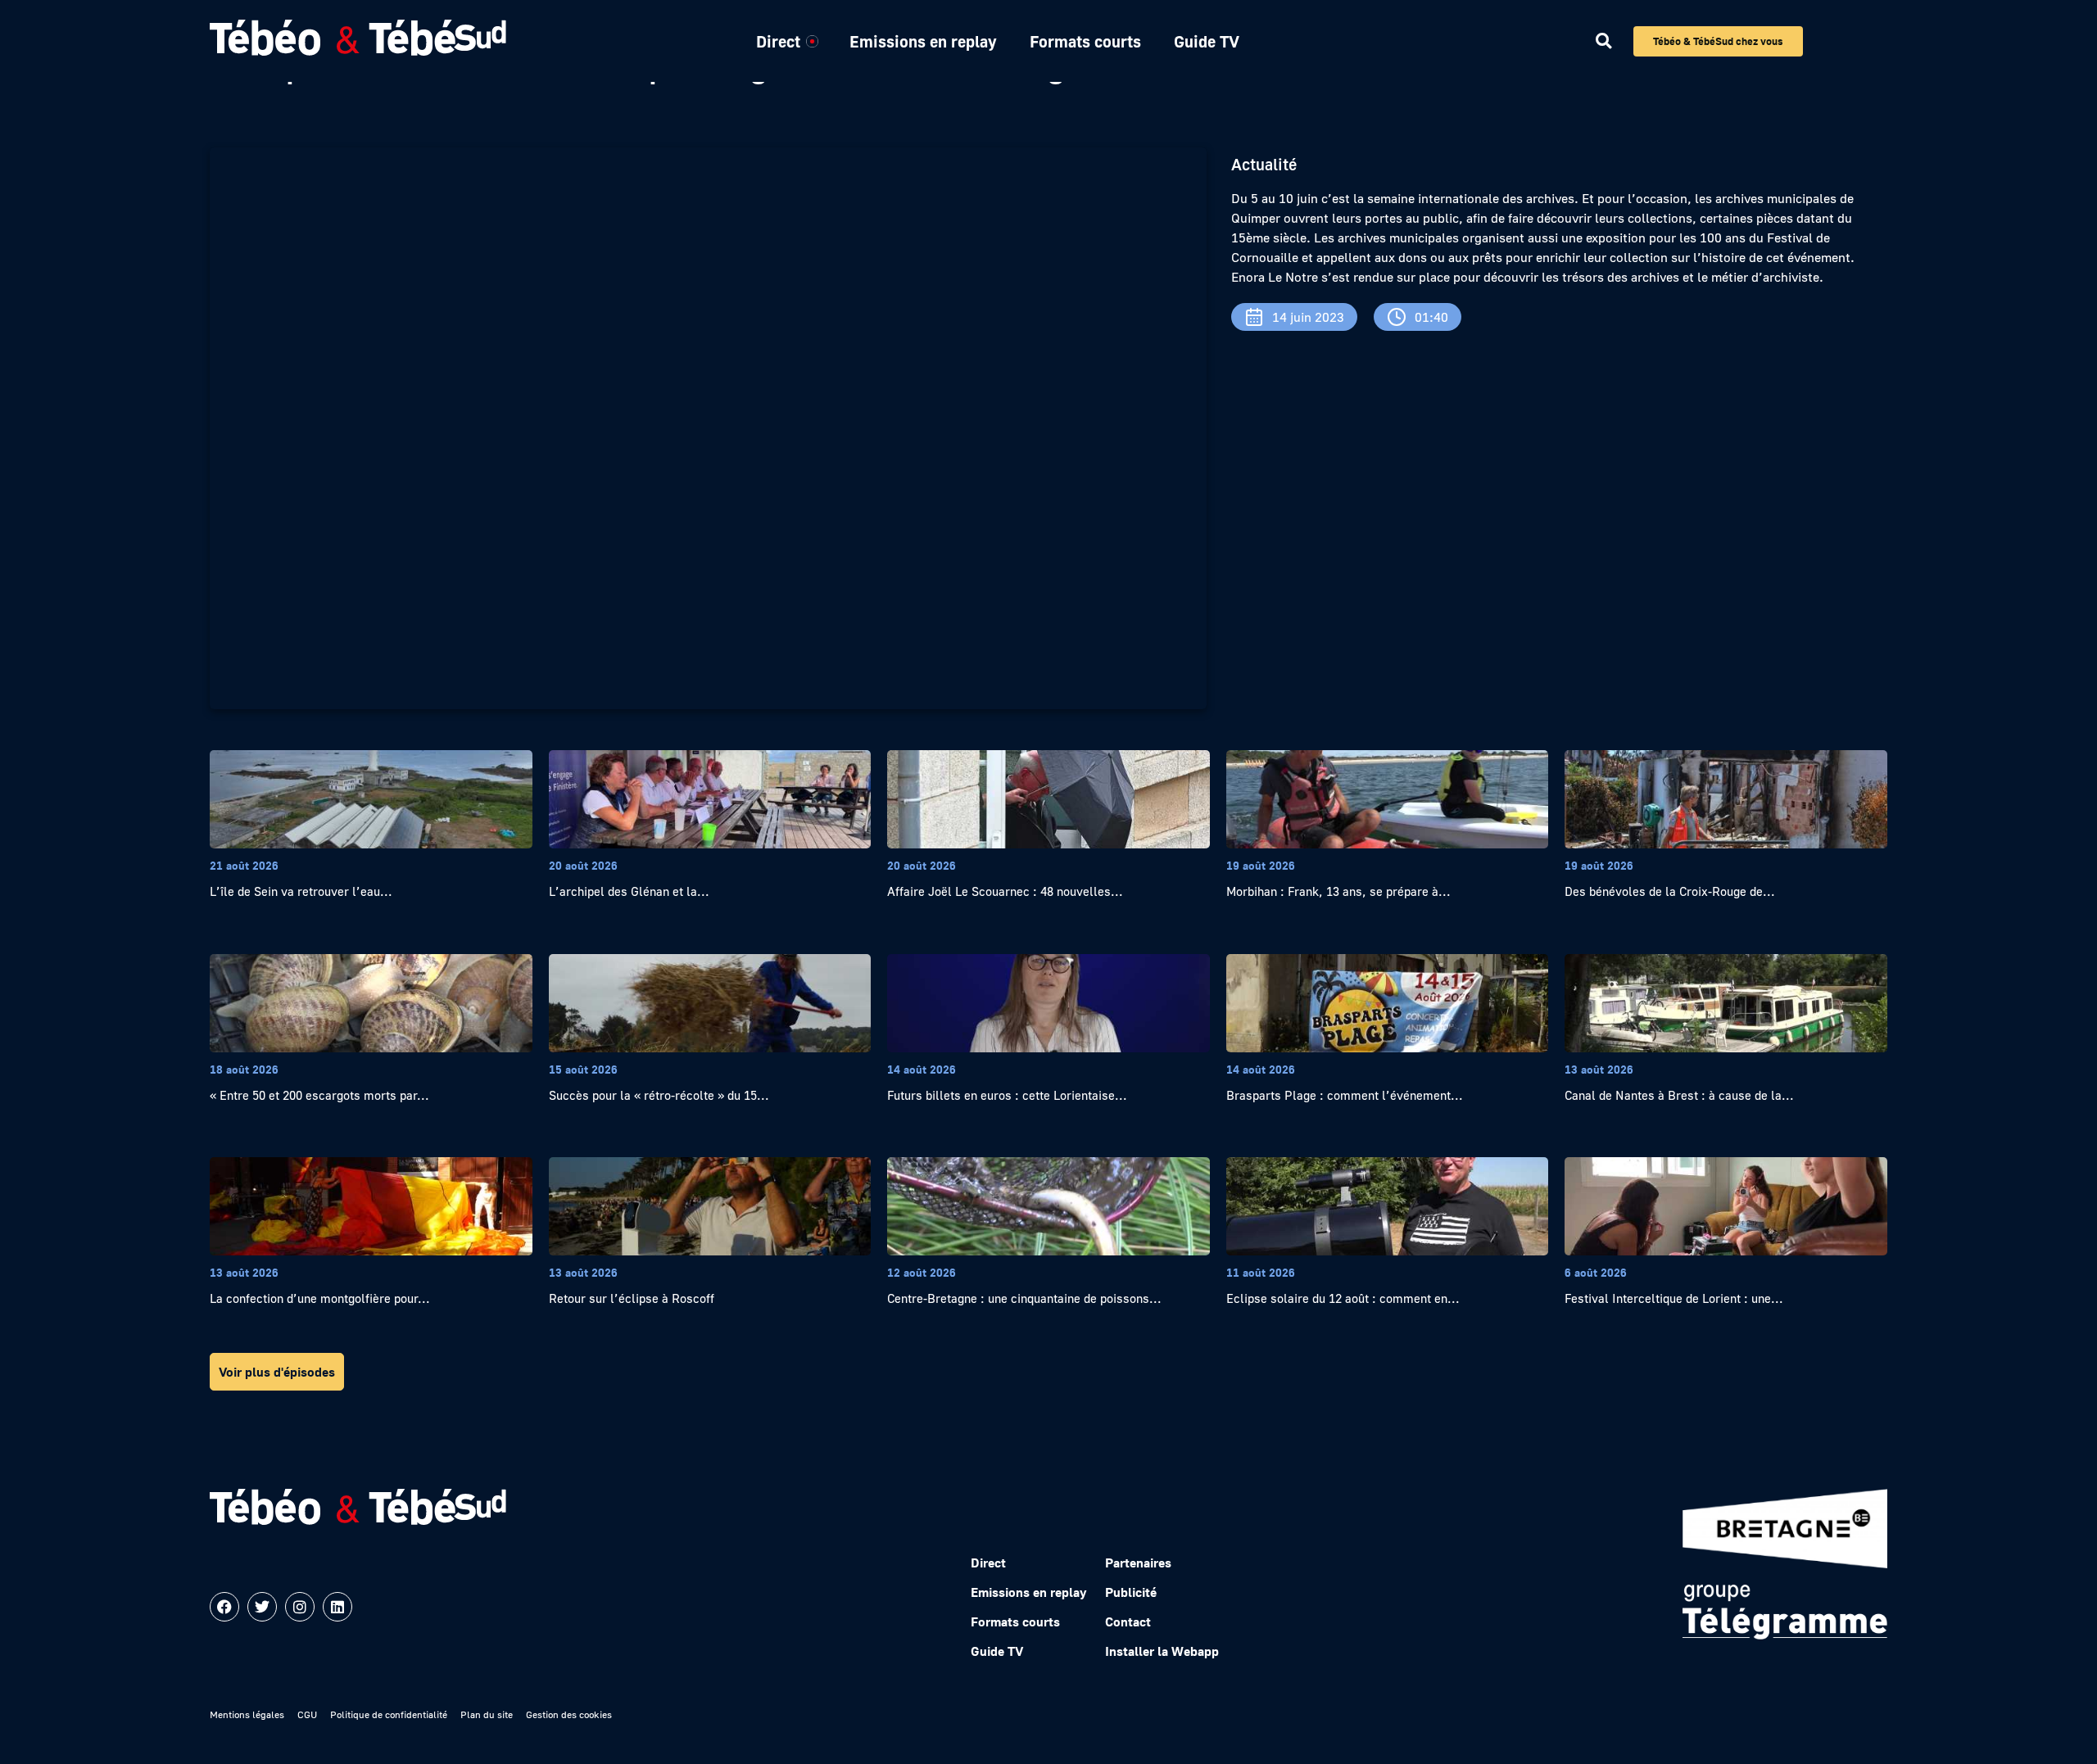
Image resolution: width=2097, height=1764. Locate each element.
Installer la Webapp (1162, 1651)
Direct (778, 41)
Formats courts (1085, 41)
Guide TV (1207, 41)
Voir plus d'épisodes (277, 1372)
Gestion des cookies (569, 1714)
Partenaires (1138, 1563)
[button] (1603, 41)
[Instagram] (300, 1607)
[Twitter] (262, 1607)
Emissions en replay (923, 41)
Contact (1128, 1622)
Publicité (1131, 1592)
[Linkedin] (337, 1607)
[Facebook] (224, 1607)
